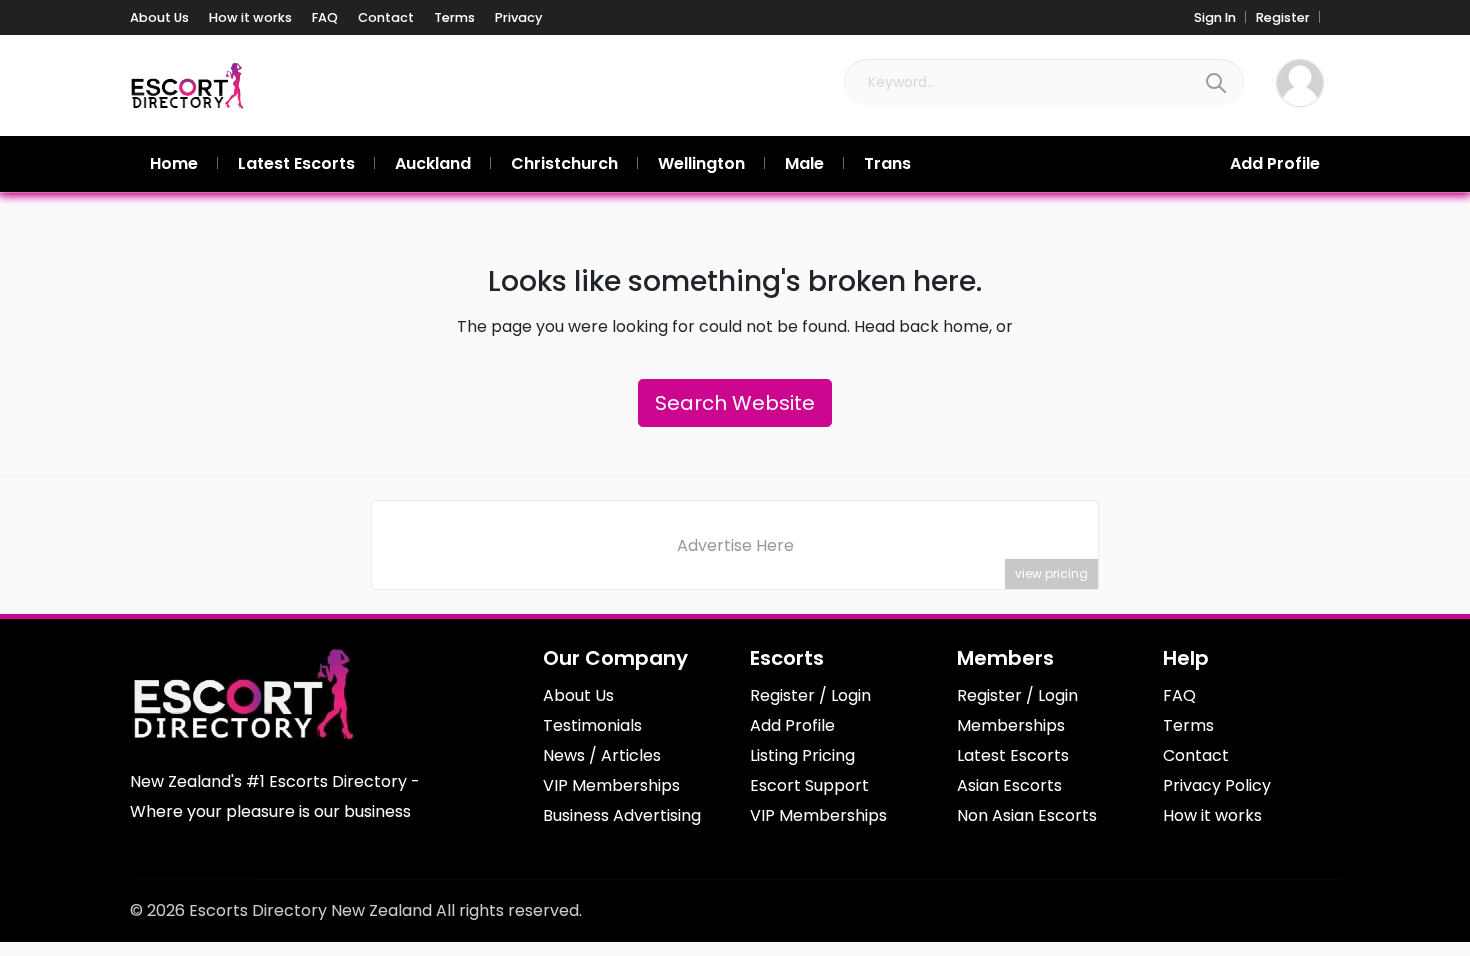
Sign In (1215, 17)
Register (1283, 17)
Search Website (735, 403)
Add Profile (1275, 163)
